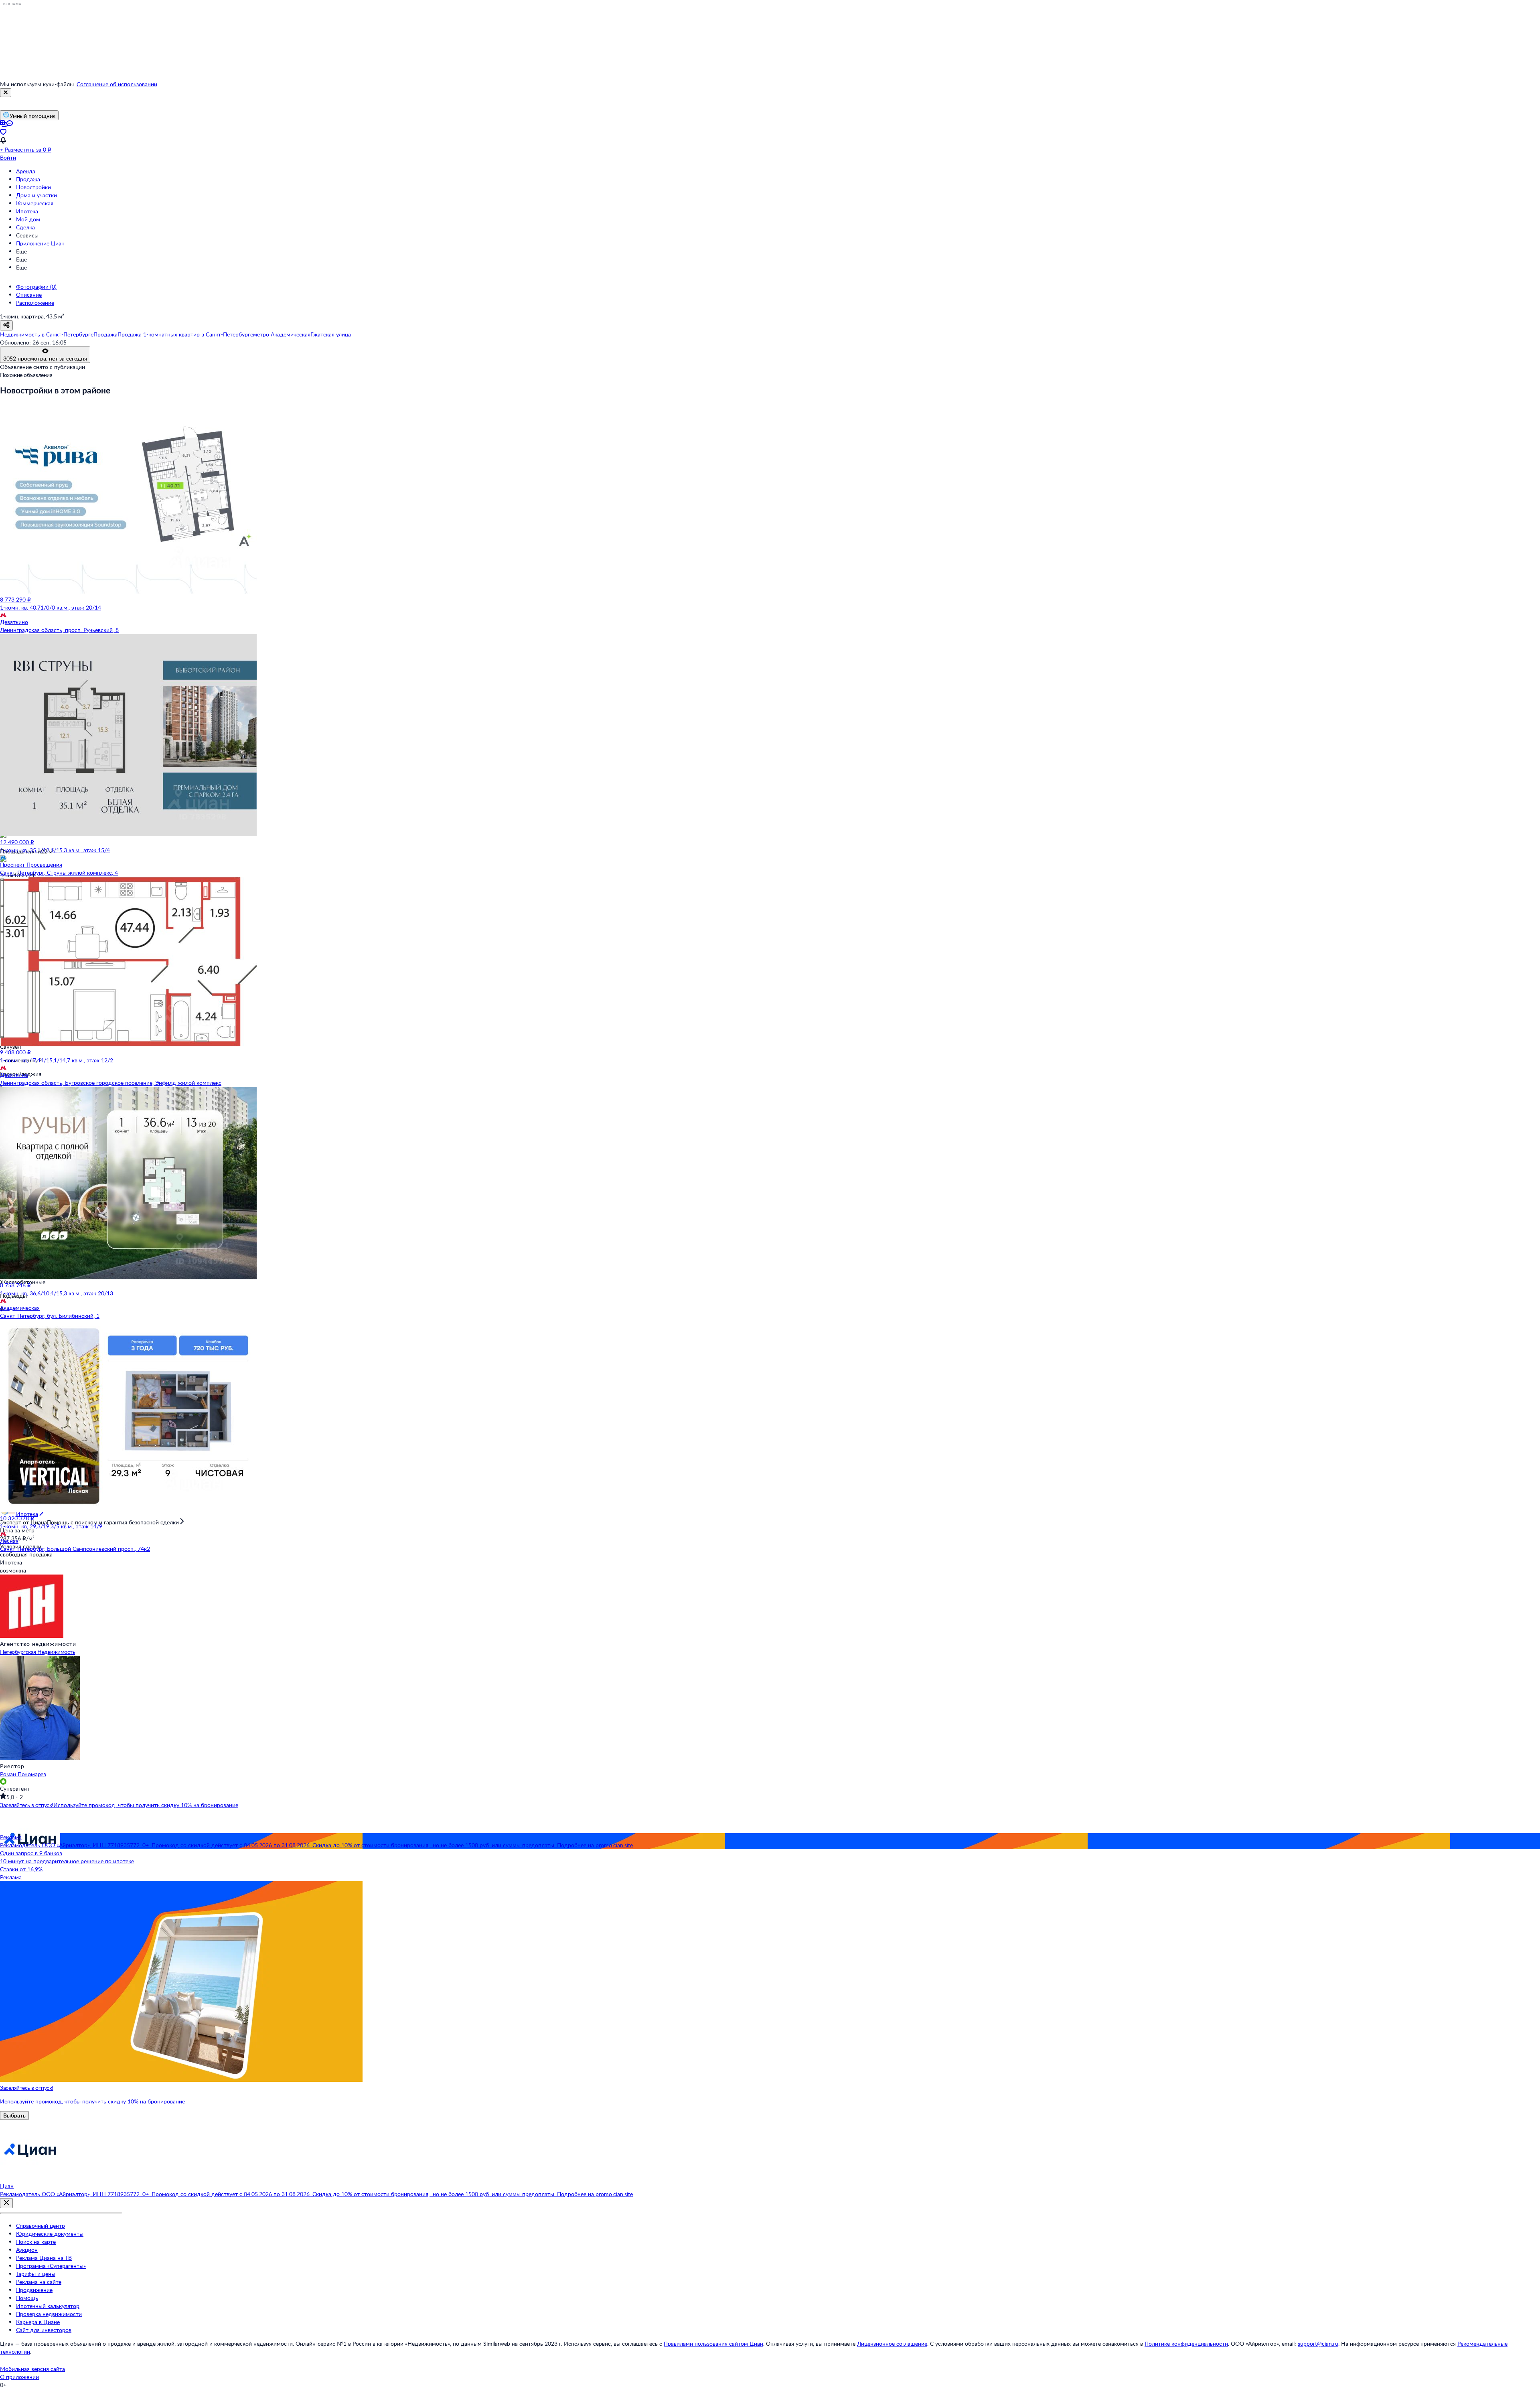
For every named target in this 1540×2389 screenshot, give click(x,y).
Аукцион (27, 2250)
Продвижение (34, 2290)
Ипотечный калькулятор (48, 2306)
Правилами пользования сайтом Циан (713, 2343)
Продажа (28, 179)
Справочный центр (41, 2226)
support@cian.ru (1318, 2343)
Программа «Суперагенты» (51, 2266)
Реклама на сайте (39, 2282)
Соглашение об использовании (117, 84)
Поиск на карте (36, 2242)
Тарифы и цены (36, 2274)
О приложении (19, 2377)
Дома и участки (36, 195)
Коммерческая (35, 203)
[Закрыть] (6, 93)
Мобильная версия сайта (32, 2369)
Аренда (26, 171)
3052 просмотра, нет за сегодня (45, 358)
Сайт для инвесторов (44, 2330)
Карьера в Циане (38, 2322)
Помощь (27, 2298)
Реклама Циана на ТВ (44, 2258)
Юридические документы (50, 2234)
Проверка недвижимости (49, 2314)
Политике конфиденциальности (1186, 2343)
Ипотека (27, 211)
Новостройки (33, 187)
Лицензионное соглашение (892, 2343)
